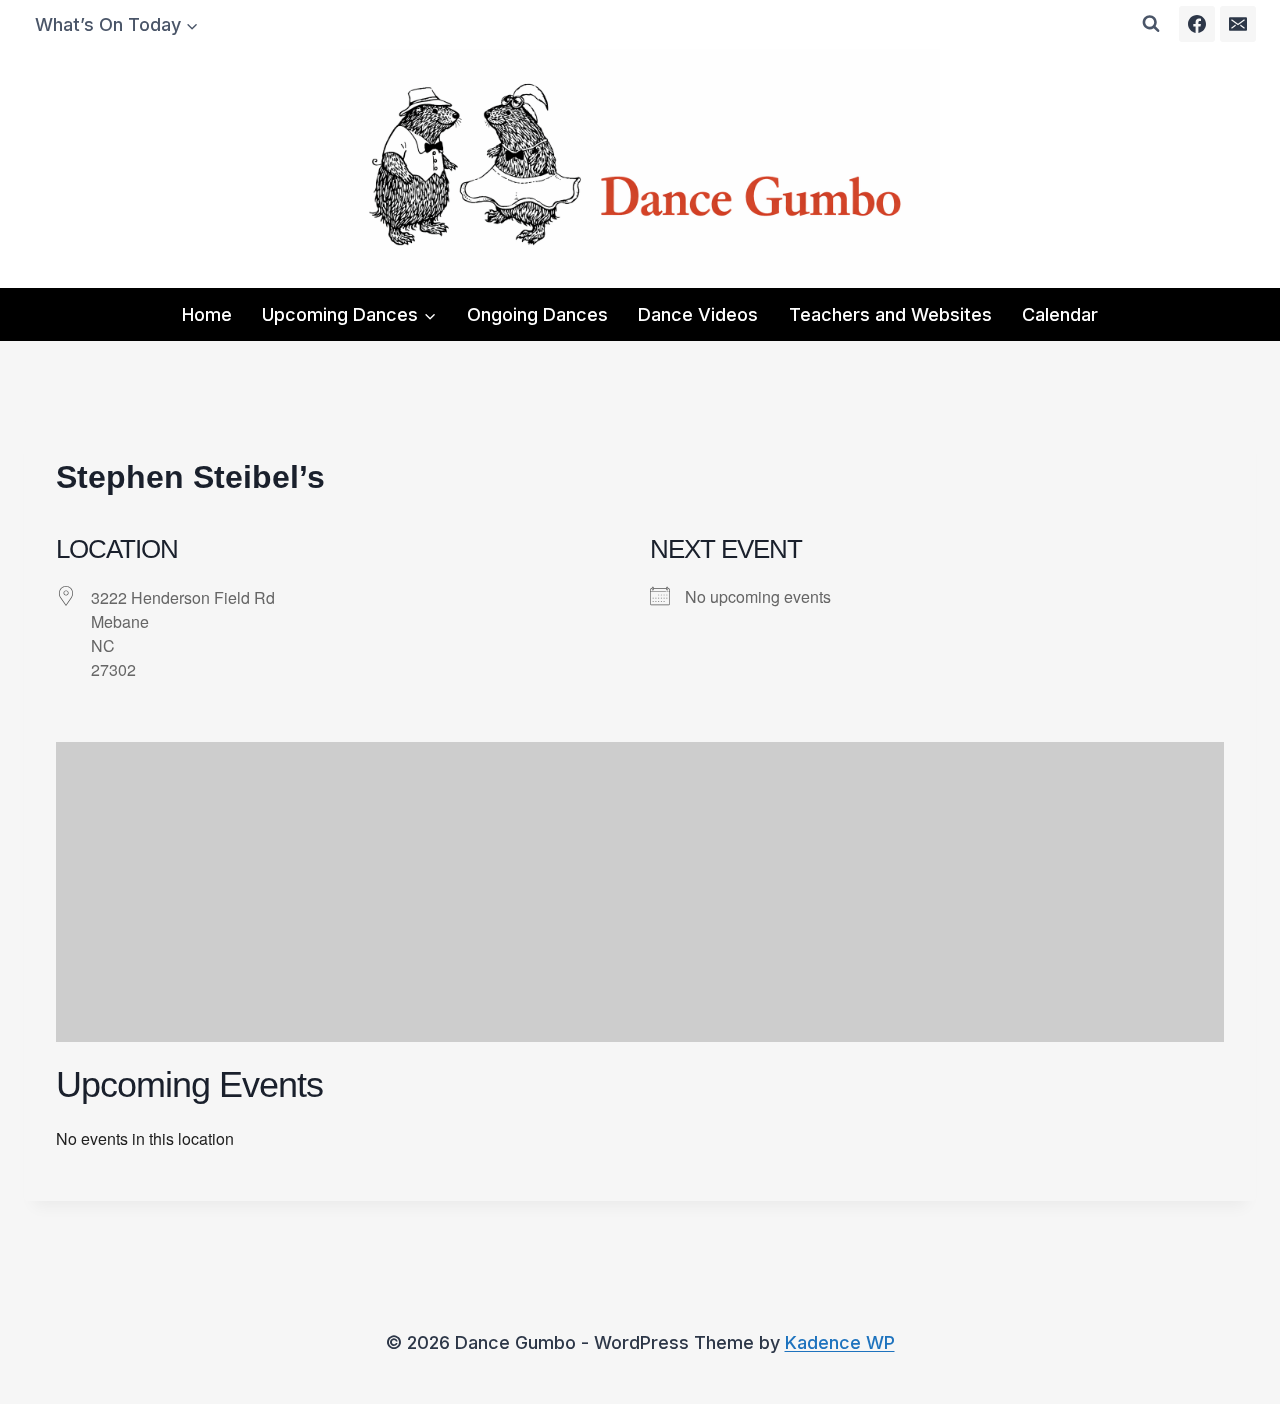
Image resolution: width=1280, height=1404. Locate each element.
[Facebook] (1197, 24)
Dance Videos (698, 314)
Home (207, 314)
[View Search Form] (1151, 24)
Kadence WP (840, 1342)
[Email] (1238, 24)
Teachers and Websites (890, 314)
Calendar (1060, 314)
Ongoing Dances (537, 314)
